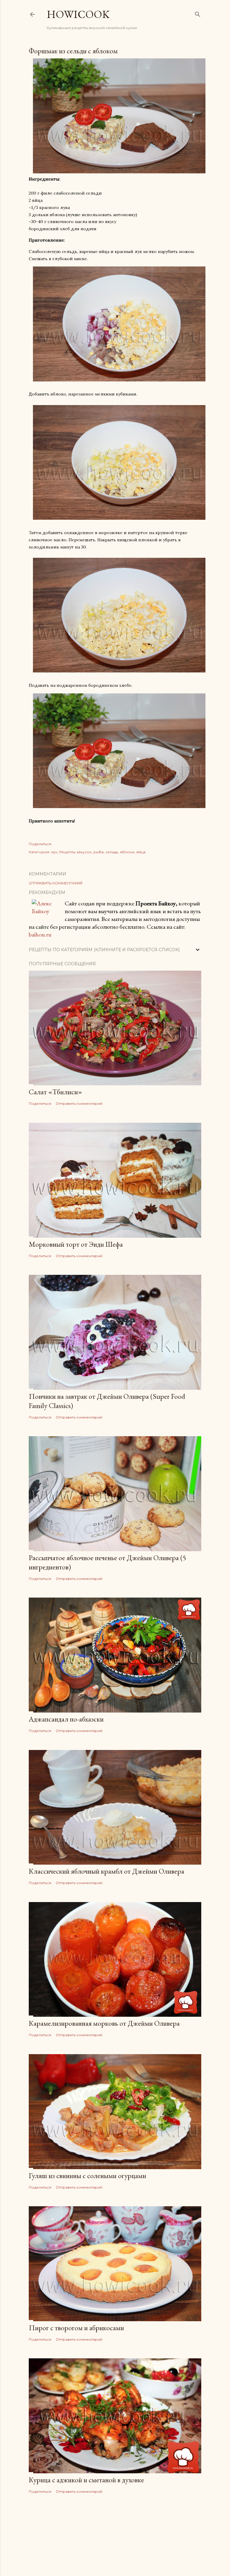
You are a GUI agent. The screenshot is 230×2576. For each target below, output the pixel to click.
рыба (99, 852)
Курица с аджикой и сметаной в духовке (86, 2480)
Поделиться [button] (40, 844)
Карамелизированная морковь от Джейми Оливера (104, 2023)
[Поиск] (198, 13)
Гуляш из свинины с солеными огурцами (87, 2176)
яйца (141, 852)
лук (54, 852)
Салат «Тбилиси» (55, 1092)
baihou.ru (40, 934)
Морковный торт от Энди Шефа (76, 1244)
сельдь (112, 852)
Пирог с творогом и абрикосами (76, 2328)
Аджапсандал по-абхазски (66, 1719)
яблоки (127, 852)
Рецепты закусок (75, 852)
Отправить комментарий (56, 883)
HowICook (78, 14)
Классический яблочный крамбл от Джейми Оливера (106, 1871)
